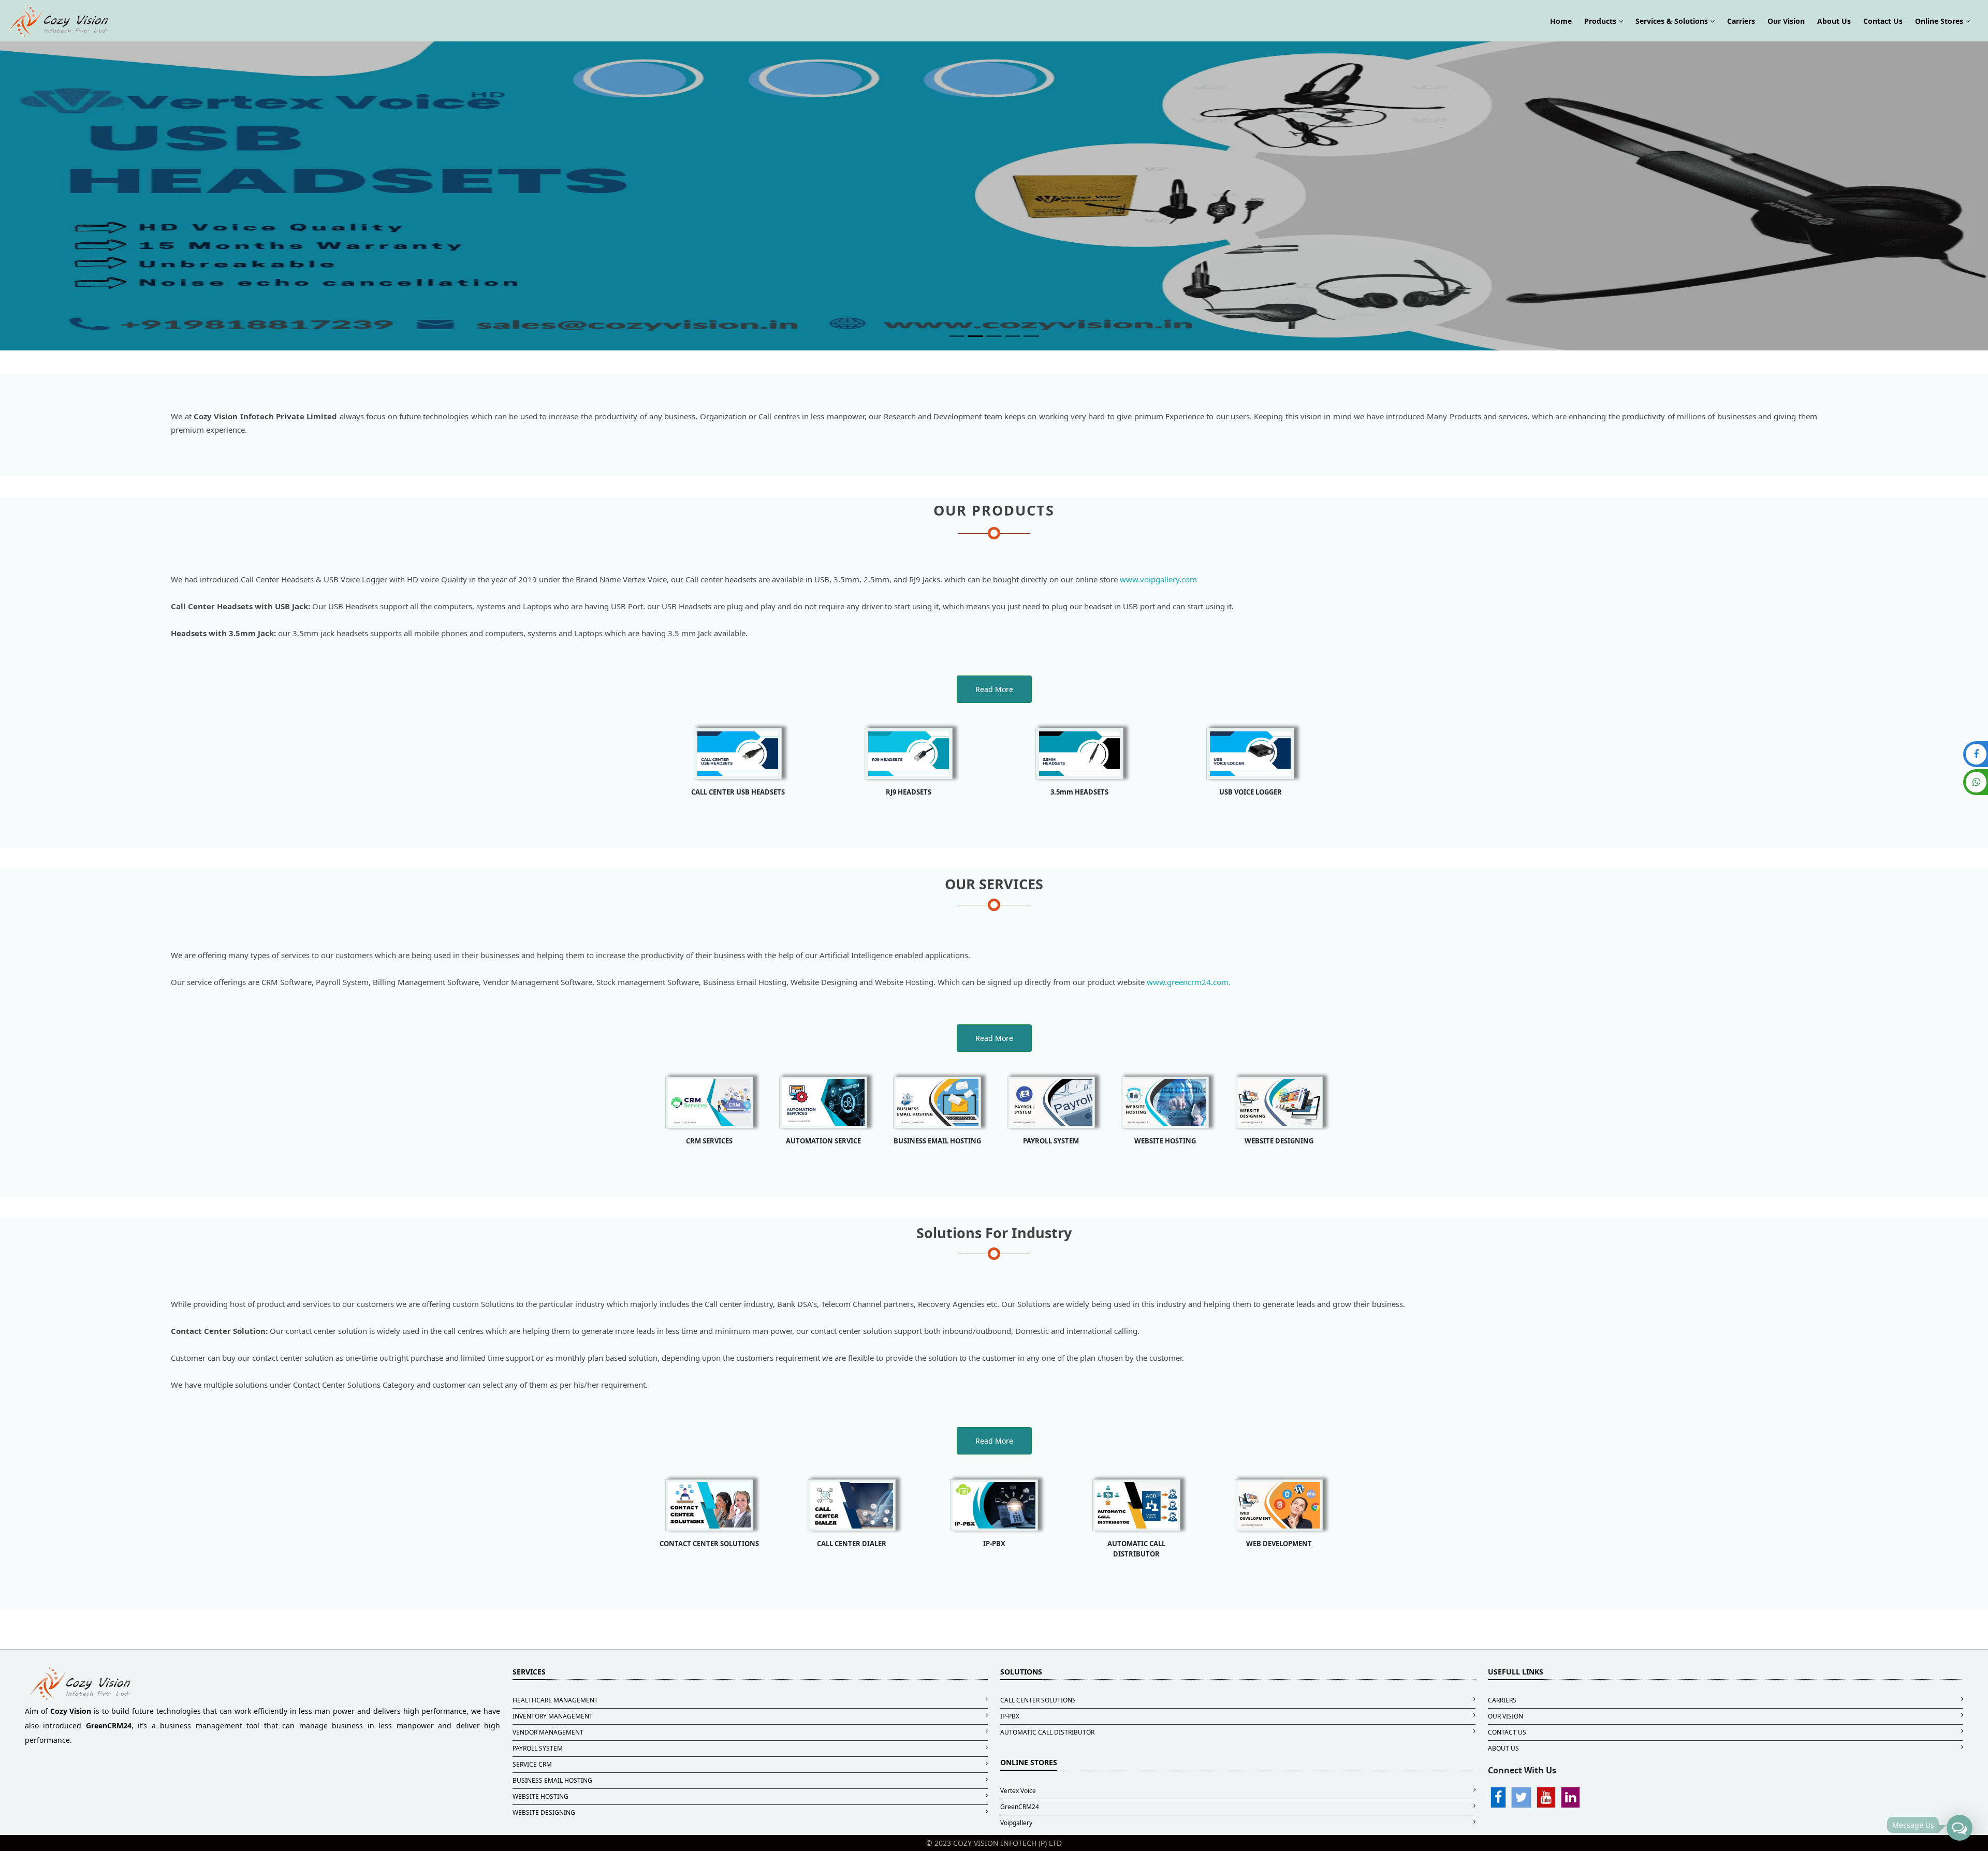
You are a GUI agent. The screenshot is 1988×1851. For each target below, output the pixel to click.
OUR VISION (1505, 1716)
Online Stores (1940, 21)
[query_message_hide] (1960, 1825)
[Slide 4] (1013, 336)
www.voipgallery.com (1158, 579)
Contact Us (1883, 21)
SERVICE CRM (532, 1764)
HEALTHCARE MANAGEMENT (555, 1700)
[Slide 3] (994, 336)
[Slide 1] (957, 336)
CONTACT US (1507, 1732)
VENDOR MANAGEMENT (548, 1732)
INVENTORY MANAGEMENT (553, 1716)
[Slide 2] (975, 336)
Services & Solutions (1673, 21)
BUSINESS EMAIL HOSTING (552, 1780)
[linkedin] (1570, 1799)
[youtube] (1546, 1799)
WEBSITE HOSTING (540, 1796)
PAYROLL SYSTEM (538, 1748)
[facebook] (1498, 1799)
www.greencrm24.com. (1189, 982)
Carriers (1741, 21)
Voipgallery (1016, 1823)
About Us (1834, 21)
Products (1601, 21)
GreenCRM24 (1020, 1807)
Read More (994, 689)
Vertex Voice (1018, 1791)
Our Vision (1786, 21)
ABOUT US (1503, 1748)
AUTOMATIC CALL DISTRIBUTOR (1047, 1732)
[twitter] (1521, 1799)
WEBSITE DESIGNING (544, 1812)
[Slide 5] (1031, 336)
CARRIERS (1502, 1700)
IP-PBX (1010, 1716)
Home (1561, 21)
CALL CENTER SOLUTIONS (1038, 1700)
